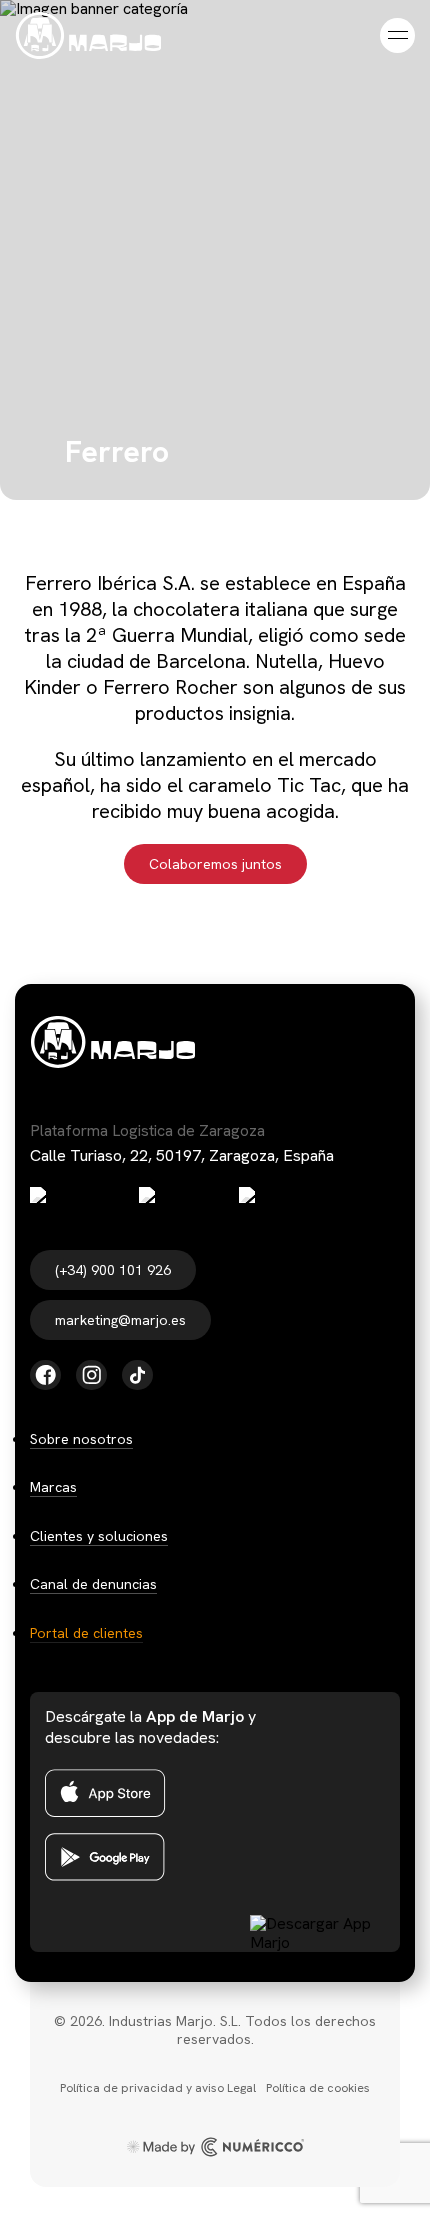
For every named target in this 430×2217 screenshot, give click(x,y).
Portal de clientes (86, 1633)
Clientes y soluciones (99, 1536)
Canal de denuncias (93, 1584)
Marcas (53, 1487)
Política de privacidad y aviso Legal (158, 2088)
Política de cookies (318, 2088)
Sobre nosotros (81, 1439)
